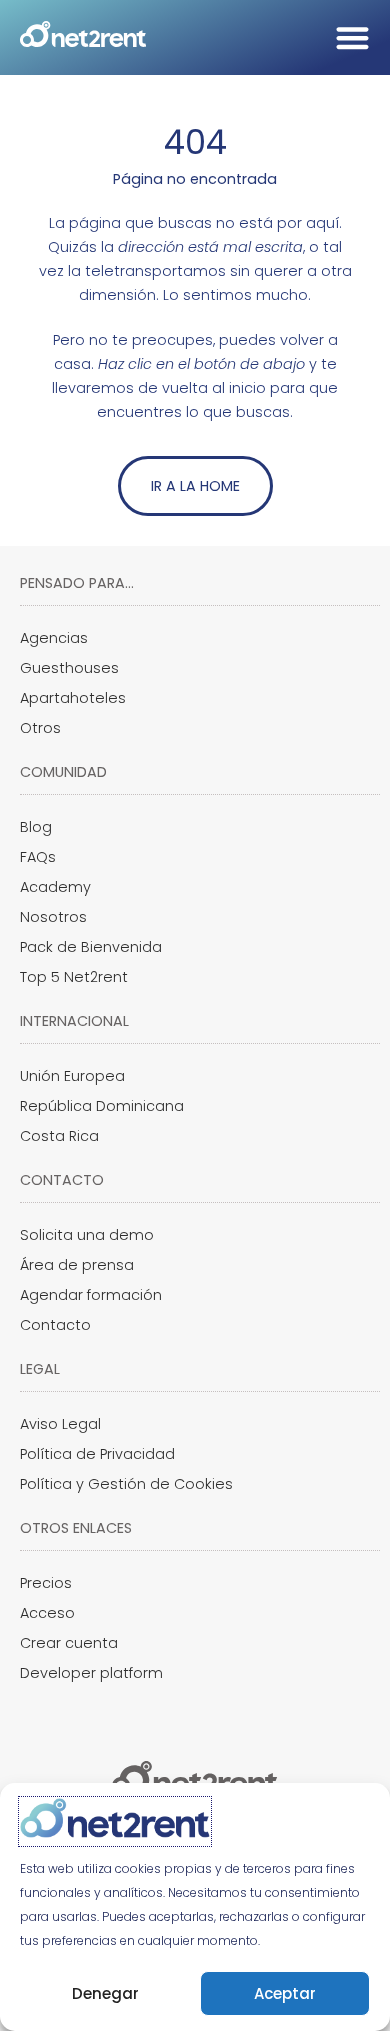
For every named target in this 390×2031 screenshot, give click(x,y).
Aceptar (285, 1993)
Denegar (105, 1993)
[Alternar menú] (352, 37)
